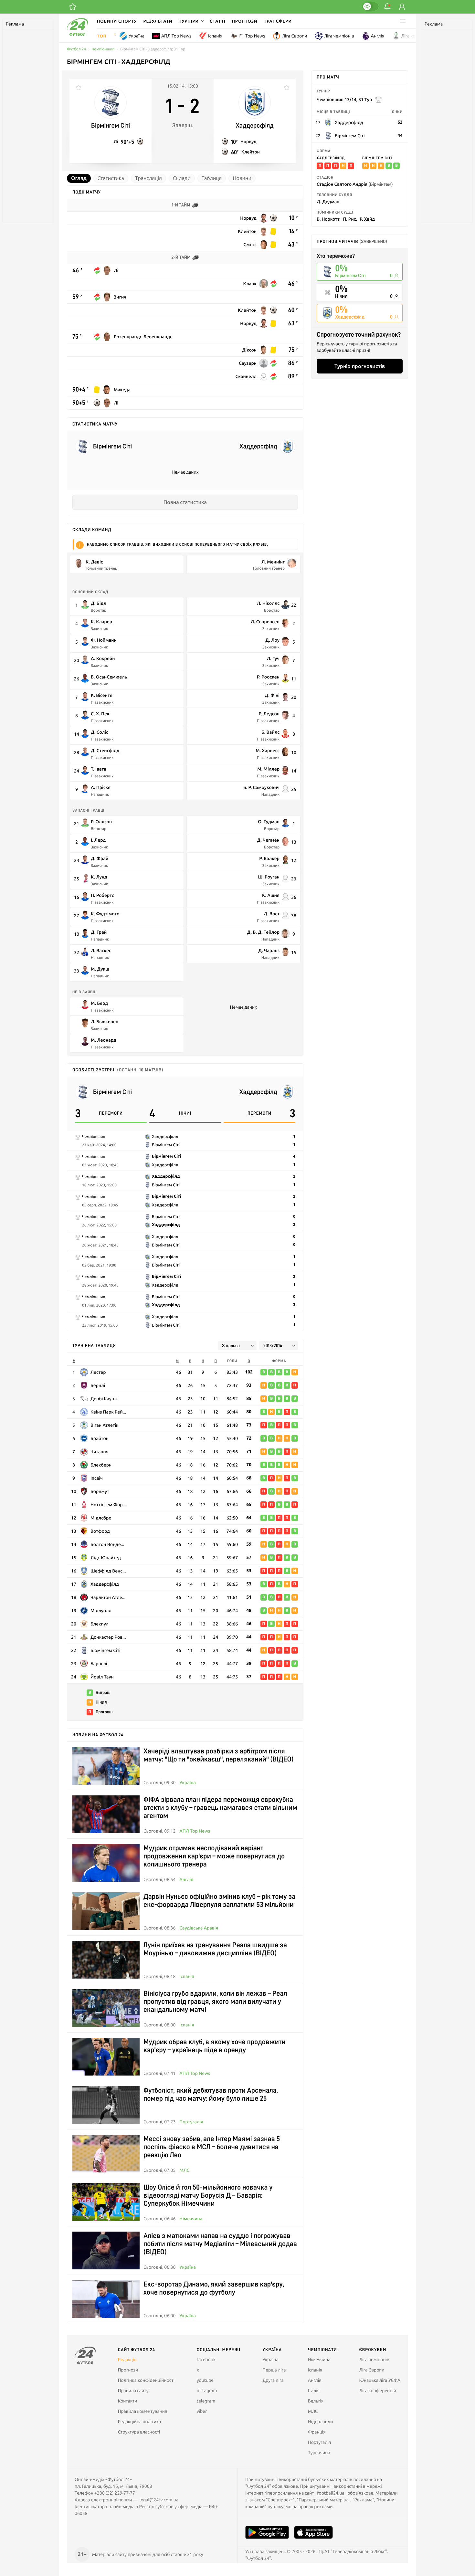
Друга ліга (273, 2380)
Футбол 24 (76, 49)
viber (202, 2411)
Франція (317, 2432)
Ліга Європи (294, 36)
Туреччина (319, 2453)
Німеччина (191, 2219)
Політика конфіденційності (146, 2380)
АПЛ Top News (176, 36)
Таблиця (212, 178)
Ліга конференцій (420, 36)
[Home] (77, 34)
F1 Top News (252, 36)
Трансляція (148, 178)
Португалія (191, 2122)
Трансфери (278, 21)
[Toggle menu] (403, 21)
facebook (206, 2360)
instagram (207, 2391)
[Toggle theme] (370, 6)
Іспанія (215, 36)
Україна (137, 36)
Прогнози (245, 21)
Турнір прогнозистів (360, 366)
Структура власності (139, 2432)
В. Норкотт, (329, 219)
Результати (158, 21)
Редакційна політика (140, 2422)
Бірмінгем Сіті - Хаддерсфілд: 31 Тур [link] (153, 49)
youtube (205, 2380)
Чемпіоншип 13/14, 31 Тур (344, 99)
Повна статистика (185, 502)
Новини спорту (117, 21)
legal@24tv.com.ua (159, 2500)
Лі (116, 141)
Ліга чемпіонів (339, 36)
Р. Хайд (367, 219)
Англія (378, 36)
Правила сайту (133, 2391)
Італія (314, 2391)
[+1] (73, 7)
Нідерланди (320, 2422)
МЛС (184, 2170)
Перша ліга (274, 2370)
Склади (182, 178)
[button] (191, 21)
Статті (218, 21)
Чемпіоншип (103, 49)
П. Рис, (350, 219)
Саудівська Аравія (199, 1928)
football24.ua (331, 2493)
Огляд (79, 178)
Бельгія (316, 2401)
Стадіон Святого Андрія (355, 184)
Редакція (127, 2360)
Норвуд (248, 141)
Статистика (111, 178)
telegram (206, 2401)
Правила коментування (143, 2411)
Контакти (128, 2401)
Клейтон (251, 152)
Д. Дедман (328, 201)
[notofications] (387, 7)
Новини (242, 178)
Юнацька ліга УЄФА (380, 2380)
